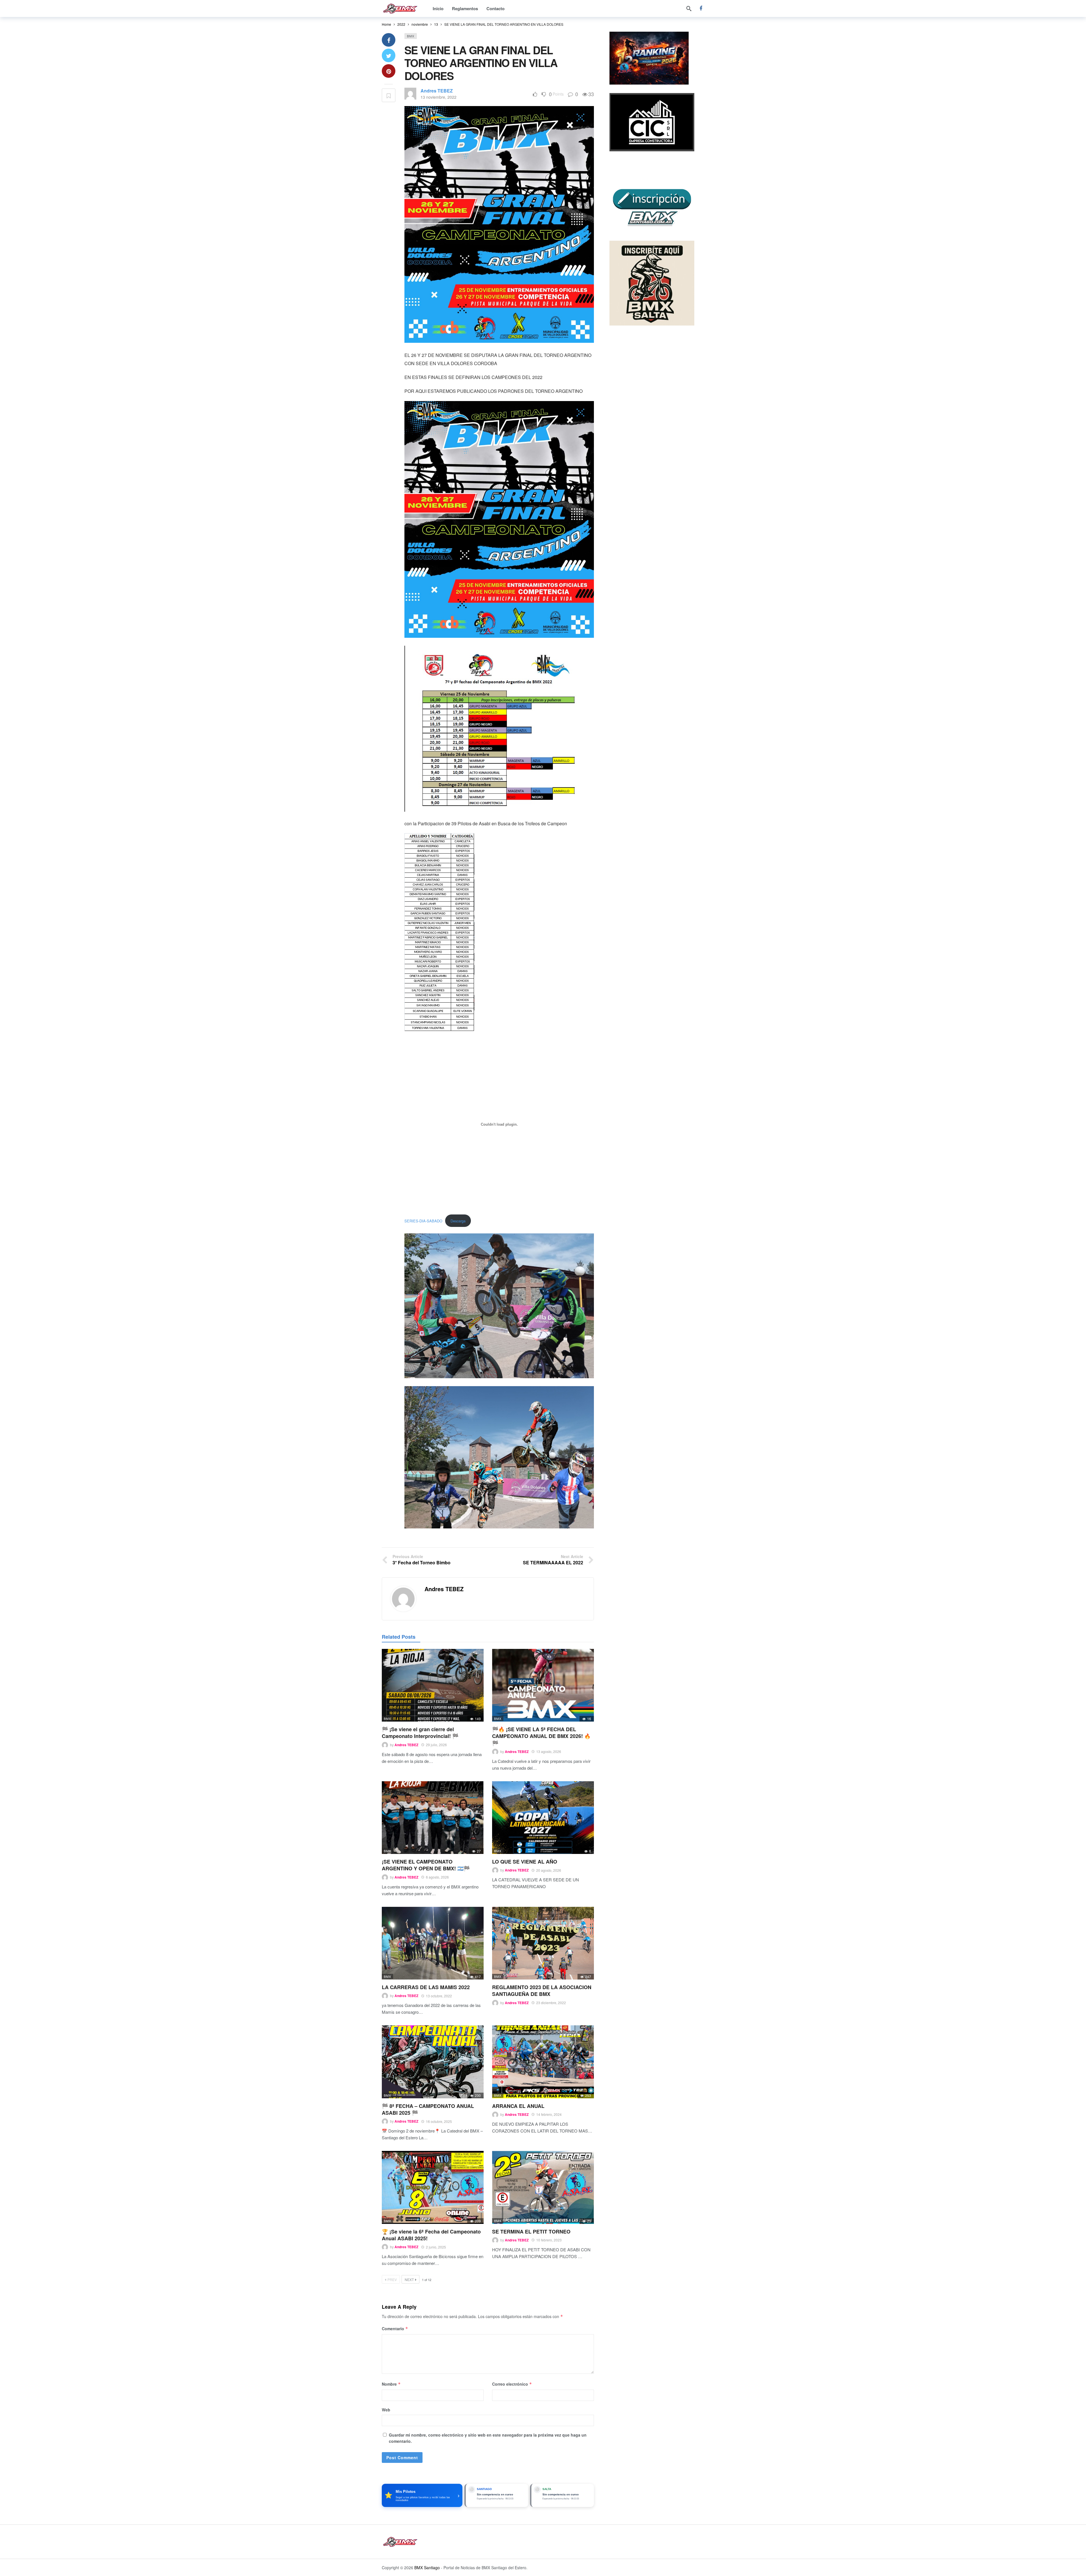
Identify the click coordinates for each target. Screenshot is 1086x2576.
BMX (411, 36)
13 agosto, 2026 (549, 1751)
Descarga (458, 1221)
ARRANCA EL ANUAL (518, 2106)
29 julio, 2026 (436, 1745)
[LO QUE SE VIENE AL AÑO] (543, 1818)
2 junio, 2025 (436, 2247)
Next (409, 2279)
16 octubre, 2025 (439, 2121)
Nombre (391, 2384)
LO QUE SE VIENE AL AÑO (525, 1862)
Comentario (395, 2329)
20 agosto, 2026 (549, 1870)
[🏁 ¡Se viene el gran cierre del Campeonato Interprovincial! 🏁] (433, 1685)
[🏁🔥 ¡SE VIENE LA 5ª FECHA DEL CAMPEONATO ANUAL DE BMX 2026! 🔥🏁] (543, 1685)
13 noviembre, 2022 (439, 97)
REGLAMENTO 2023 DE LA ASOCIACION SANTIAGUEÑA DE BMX (542, 1991)
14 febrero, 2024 (549, 2114)
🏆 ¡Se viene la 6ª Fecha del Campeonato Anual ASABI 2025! (431, 2235)
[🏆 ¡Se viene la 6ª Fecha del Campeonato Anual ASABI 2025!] (433, 2187)
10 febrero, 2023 (549, 2240)
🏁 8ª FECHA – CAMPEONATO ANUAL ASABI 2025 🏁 (428, 2109)
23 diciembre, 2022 (551, 2003)
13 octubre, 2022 (439, 1996)
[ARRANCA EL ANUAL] (543, 2062)
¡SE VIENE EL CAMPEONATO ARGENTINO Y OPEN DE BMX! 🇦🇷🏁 (426, 1865)
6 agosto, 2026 (437, 1877)
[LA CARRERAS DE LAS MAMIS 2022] (433, 1943)
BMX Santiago (427, 2568)
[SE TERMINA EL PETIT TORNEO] (543, 2187)
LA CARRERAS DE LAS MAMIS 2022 (426, 1987)
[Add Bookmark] (389, 95)
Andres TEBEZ (437, 91)
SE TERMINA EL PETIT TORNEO (531, 2232)
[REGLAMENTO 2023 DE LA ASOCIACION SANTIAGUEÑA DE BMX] (543, 1943)
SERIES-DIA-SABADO (423, 1221)
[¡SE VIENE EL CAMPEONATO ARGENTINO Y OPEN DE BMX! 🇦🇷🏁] (433, 1818)
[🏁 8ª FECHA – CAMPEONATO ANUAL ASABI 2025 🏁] (433, 2062)
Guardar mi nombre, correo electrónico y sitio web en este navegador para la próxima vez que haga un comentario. (488, 2438)
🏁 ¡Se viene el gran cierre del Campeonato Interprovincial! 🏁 (420, 1733)
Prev (392, 2279)
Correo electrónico (512, 2384)
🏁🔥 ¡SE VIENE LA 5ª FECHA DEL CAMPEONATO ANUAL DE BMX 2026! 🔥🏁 (541, 1736)
